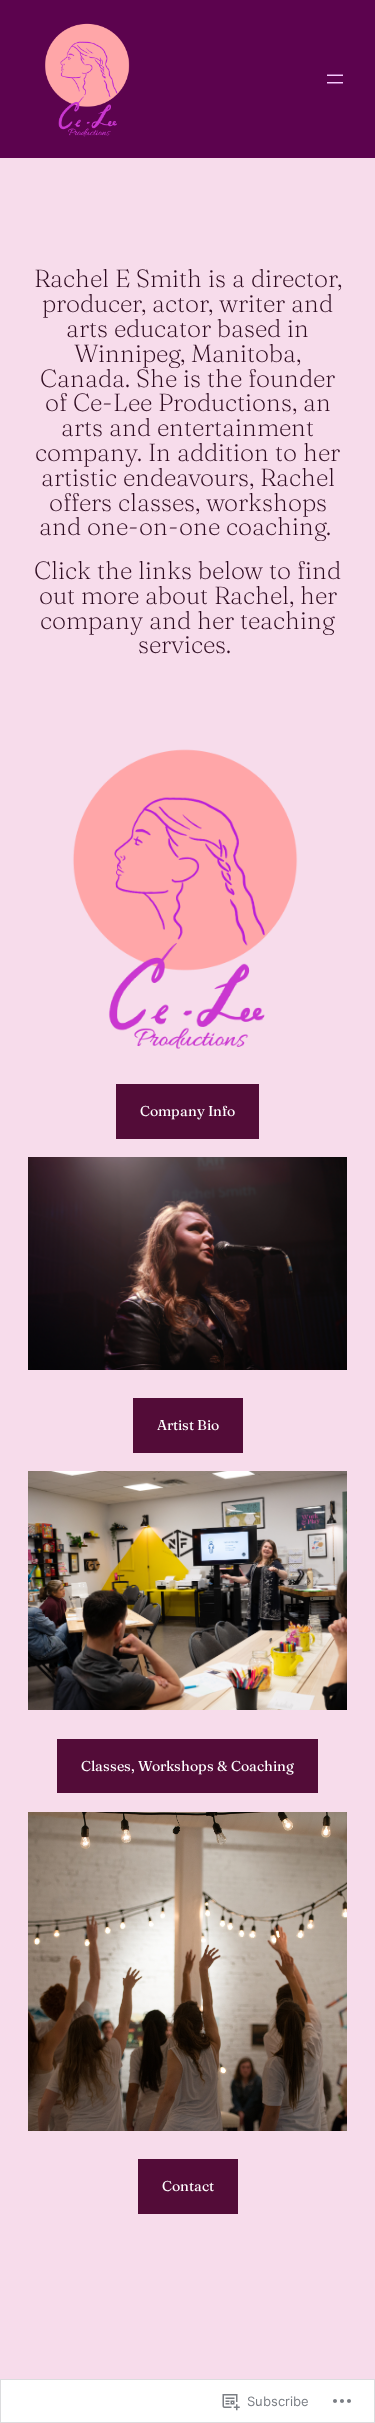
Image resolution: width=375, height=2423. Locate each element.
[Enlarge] (321, 1183)
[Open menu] (335, 79)
